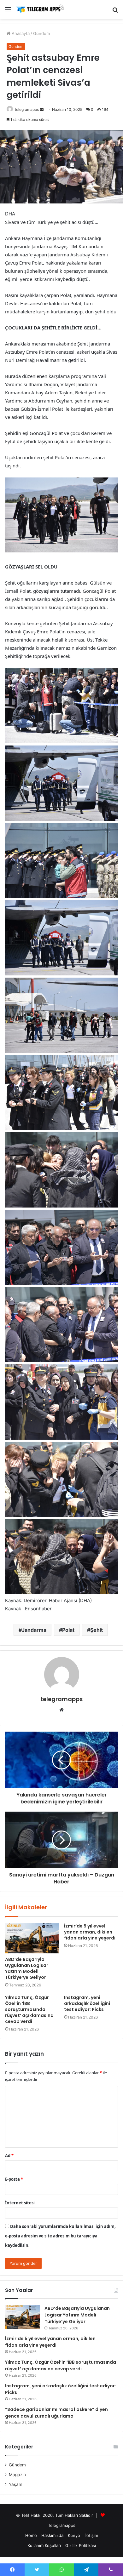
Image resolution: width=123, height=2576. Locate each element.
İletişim (91, 2535)
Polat (68, 1630)
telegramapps (27, 109)
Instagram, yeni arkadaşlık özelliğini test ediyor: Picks (87, 2003)
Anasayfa (20, 33)
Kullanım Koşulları (44, 2545)
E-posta (14, 2179)
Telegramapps (62, 2525)
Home (31, 2535)
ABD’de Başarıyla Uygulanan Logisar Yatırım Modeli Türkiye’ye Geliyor (27, 1968)
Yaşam (16, 2484)
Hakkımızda (52, 2535)
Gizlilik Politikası (81, 2545)
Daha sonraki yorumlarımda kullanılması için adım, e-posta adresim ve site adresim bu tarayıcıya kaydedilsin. (60, 2236)
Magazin (17, 2475)
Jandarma (34, 1630)
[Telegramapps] (41, 9)
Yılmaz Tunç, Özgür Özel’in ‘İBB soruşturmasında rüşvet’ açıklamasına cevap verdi (29, 2009)
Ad (9, 2156)
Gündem (41, 33)
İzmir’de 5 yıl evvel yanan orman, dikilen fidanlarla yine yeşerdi (90, 1932)
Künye (74, 2535)
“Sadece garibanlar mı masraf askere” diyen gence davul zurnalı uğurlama (56, 2413)
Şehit (97, 1630)
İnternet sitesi (20, 2203)
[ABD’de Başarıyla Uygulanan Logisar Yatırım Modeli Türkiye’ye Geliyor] (32, 1938)
